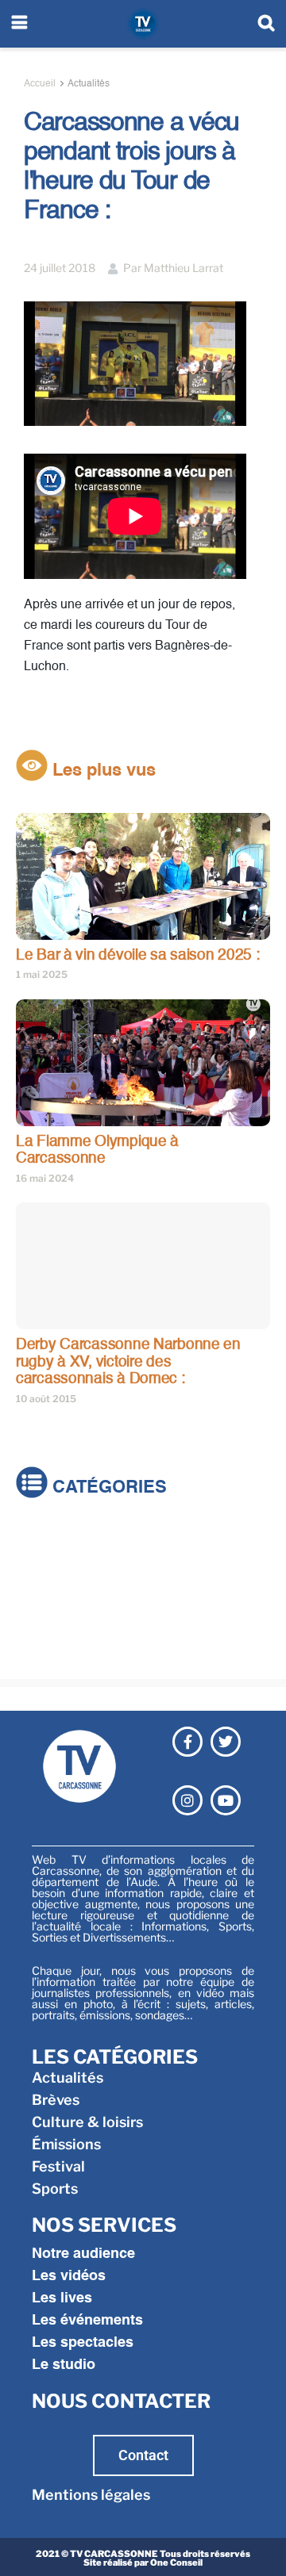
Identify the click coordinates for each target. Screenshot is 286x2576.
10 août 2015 (46, 1399)
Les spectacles (83, 2343)
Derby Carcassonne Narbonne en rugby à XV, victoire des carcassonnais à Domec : (128, 1362)
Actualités (89, 84)
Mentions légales (91, 2495)
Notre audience (83, 2254)
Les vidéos (69, 2276)
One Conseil (176, 2563)
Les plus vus (102, 771)
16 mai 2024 (45, 1178)
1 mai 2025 (42, 974)
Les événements (87, 2321)
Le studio (64, 2365)
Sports (39, 1652)
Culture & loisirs (71, 1585)
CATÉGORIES (107, 1488)
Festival (43, 1629)
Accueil (40, 84)
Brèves (40, 1563)
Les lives (62, 2298)
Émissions (50, 1607)
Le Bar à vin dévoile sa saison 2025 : (138, 955)
